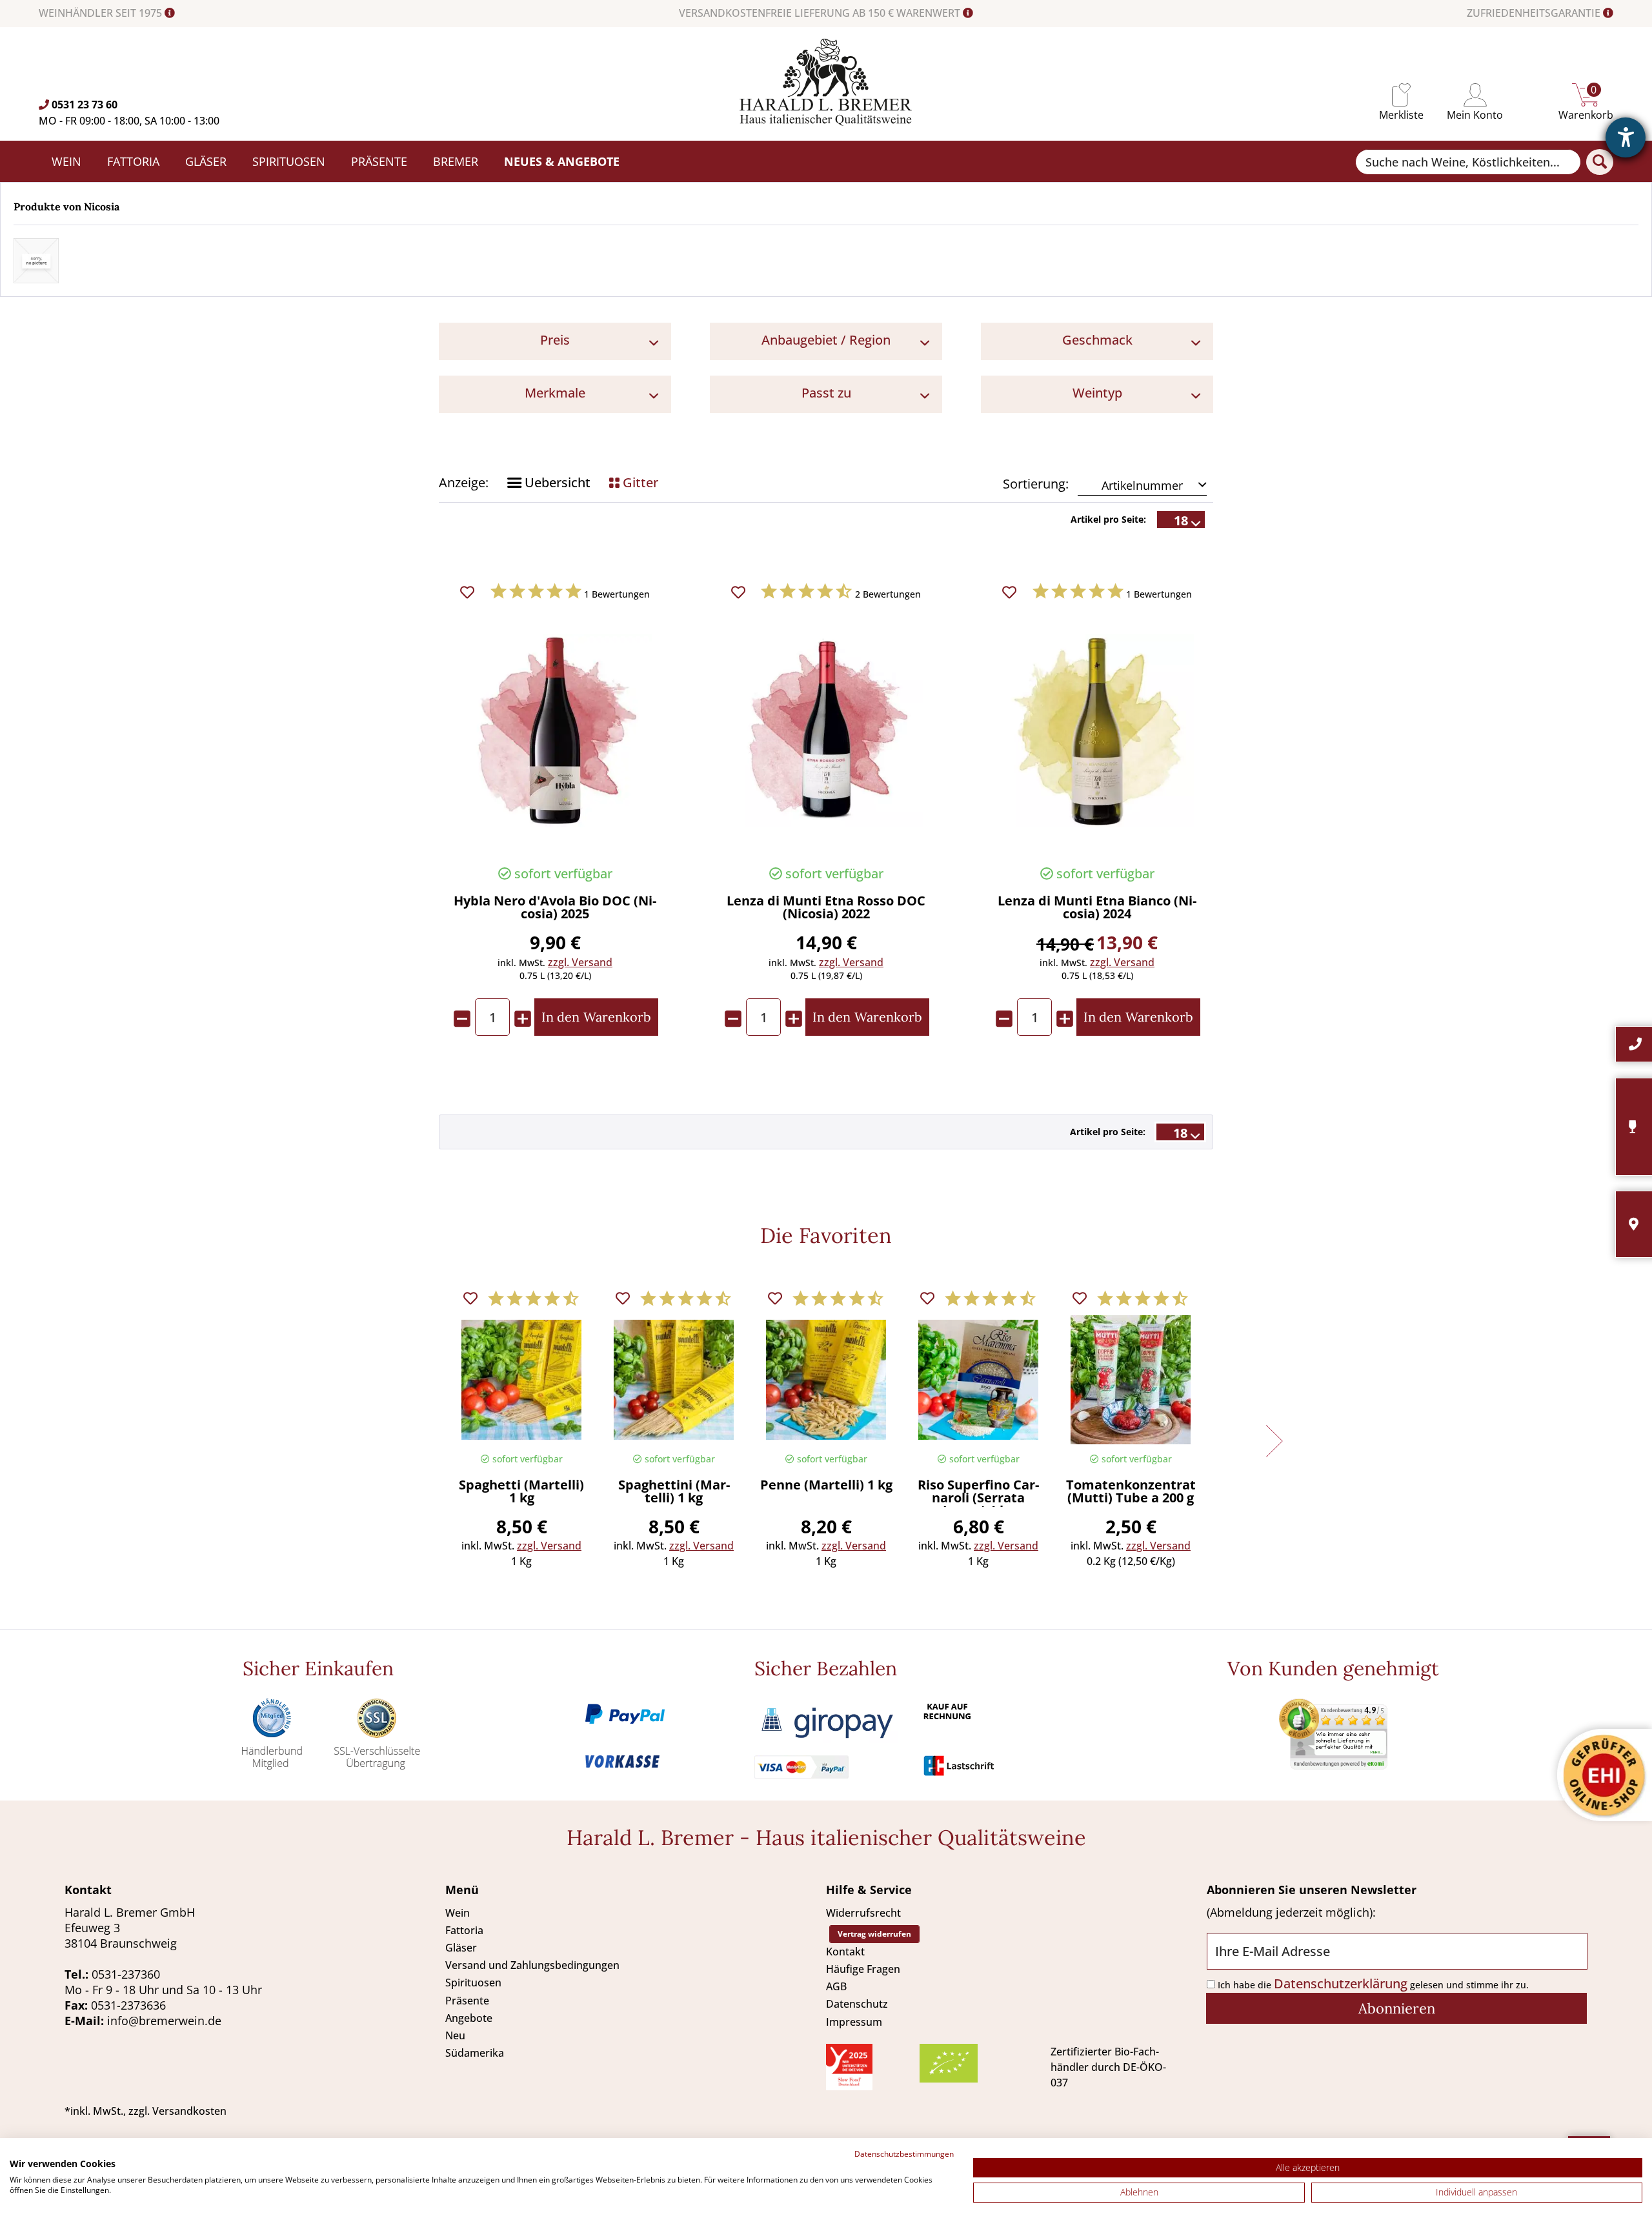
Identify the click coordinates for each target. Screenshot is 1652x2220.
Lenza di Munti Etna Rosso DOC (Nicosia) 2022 (826, 908)
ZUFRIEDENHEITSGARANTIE (1535, 13)
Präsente (467, 2001)
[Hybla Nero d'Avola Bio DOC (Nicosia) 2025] (555, 731)
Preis (555, 340)
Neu (455, 2035)
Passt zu (826, 393)
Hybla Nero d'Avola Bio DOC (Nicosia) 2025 (555, 908)
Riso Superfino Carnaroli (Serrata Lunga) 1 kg (978, 1493)
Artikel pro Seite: (1108, 519)
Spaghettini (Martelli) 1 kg (674, 1492)
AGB (836, 1986)
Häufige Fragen (863, 1969)
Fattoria (464, 1930)
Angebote (469, 2018)
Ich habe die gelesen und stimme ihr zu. (1373, 1985)
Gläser (461, 1948)
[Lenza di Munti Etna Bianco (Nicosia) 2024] (1097, 731)
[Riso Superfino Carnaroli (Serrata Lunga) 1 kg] (978, 1380)
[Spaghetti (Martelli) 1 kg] (521, 1380)
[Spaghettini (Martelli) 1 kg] (674, 1380)
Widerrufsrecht (863, 1913)
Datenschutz (857, 2004)
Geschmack (1097, 340)
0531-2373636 (128, 2005)
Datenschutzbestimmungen (904, 2154)
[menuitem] (1401, 95)
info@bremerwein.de (164, 2021)
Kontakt (845, 1952)
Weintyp (1097, 393)
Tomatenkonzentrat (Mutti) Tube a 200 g (1131, 1492)
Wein (458, 1913)
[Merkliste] (1401, 95)
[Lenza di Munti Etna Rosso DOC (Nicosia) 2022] (826, 731)
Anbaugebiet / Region (826, 340)
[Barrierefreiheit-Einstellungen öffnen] (1626, 137)
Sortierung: (1036, 484)
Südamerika (475, 2053)
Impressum (854, 2022)
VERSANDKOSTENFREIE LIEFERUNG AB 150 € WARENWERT (821, 13)
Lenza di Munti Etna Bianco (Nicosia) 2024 (1097, 908)
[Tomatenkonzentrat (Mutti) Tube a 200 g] (1131, 1380)
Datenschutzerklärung (1341, 1983)
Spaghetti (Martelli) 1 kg (521, 1492)
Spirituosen (473, 1983)
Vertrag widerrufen (874, 1934)
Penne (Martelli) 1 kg (826, 1486)
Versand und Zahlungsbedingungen (532, 1965)
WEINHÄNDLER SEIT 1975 (102, 13)
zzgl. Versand (580, 962)
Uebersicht (556, 482)
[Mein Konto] (1475, 95)
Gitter (639, 482)
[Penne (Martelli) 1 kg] (826, 1380)
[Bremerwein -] (826, 121)
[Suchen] (1600, 162)
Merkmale (555, 393)
